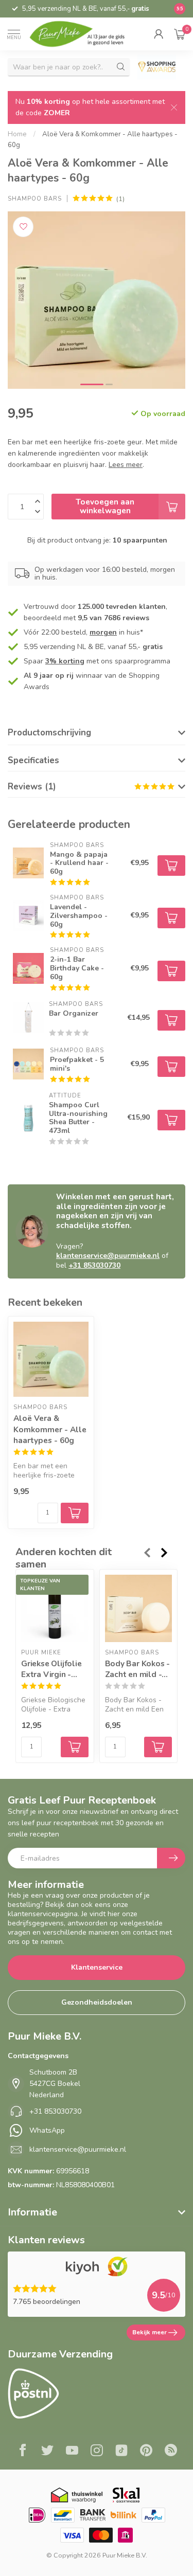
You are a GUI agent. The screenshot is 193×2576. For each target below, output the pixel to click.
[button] (159, 34)
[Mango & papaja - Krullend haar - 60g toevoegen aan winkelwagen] (171, 866)
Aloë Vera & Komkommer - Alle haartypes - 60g (50, 1429)
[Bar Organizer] (28, 1018)
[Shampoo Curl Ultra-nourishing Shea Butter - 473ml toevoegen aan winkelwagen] (171, 1120)
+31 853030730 (94, 1265)
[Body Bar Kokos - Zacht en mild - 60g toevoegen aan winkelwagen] (158, 1748)
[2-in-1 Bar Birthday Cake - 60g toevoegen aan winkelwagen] (171, 971)
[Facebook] (23, 2452)
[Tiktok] (121, 2452)
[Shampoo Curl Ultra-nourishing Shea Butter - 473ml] (28, 1118)
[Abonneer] (171, 1858)
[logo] (83, 34)
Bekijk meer (150, 2332)
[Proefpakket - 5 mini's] (28, 1064)
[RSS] (171, 2452)
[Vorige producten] (147, 1553)
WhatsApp (47, 2130)
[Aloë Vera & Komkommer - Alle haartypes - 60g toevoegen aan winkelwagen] (75, 1513)
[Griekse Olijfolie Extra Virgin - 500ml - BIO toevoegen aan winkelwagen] (75, 1748)
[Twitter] (47, 2452)
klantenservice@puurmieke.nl (108, 1256)
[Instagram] (97, 2452)
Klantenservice (97, 1967)
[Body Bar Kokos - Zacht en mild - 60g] (139, 1608)
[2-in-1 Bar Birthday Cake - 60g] (28, 968)
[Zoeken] (121, 67)
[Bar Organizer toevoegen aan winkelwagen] (171, 1020)
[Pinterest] (146, 2452)
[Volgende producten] (165, 1553)
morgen (103, 632)
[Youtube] (72, 2452)
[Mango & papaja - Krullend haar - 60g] (28, 863)
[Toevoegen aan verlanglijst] (23, 227)
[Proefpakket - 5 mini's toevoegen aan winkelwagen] (171, 1067)
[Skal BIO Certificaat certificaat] (126, 2495)
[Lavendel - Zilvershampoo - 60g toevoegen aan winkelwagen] (171, 918)
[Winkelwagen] (180, 34)
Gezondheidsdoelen (97, 2002)
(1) (120, 199)
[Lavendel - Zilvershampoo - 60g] (28, 915)
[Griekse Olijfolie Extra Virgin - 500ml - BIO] (55, 1608)
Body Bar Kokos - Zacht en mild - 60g (138, 1669)
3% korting (65, 661)
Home (17, 134)
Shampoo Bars (35, 199)
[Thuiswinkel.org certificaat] (77, 2495)
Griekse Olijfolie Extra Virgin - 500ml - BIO (51, 1669)
